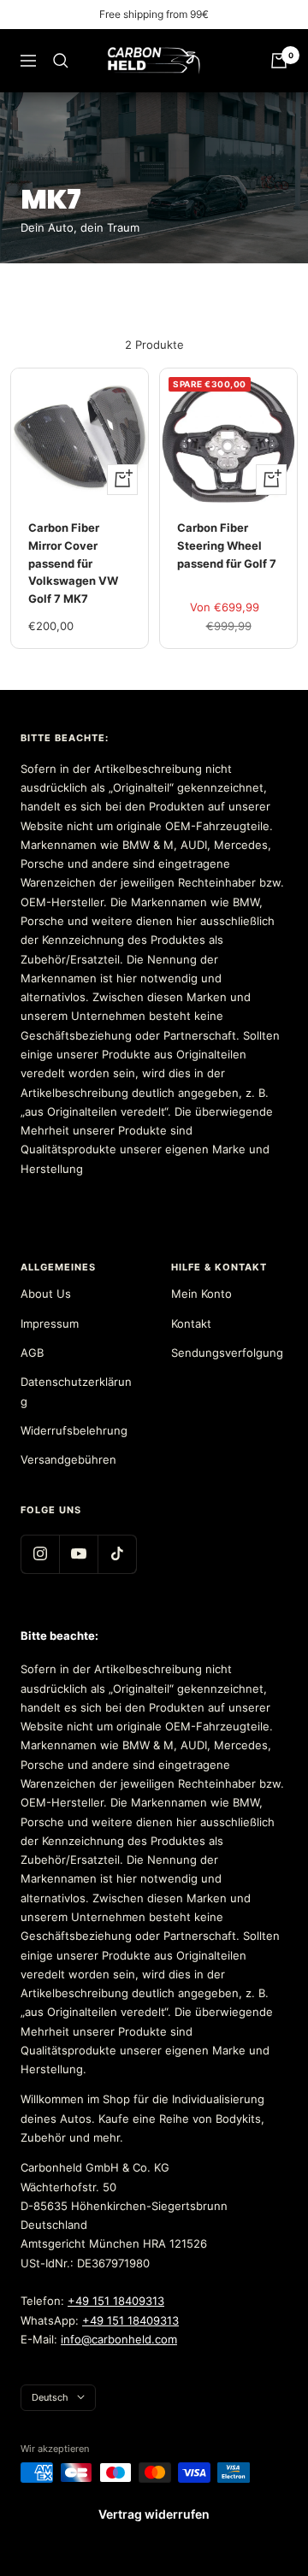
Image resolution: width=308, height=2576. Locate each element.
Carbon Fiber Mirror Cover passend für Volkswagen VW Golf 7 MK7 (73, 563)
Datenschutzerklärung (76, 1391)
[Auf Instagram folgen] (40, 1554)
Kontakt (191, 1323)
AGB (32, 1353)
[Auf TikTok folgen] (117, 1554)
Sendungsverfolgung (227, 1353)
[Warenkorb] (279, 61)
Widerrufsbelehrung (74, 1430)
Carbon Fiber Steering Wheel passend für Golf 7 (227, 545)
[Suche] (61, 61)
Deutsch (50, 2397)
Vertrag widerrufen (154, 2514)
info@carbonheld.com (119, 2339)
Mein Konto (201, 1294)
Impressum (50, 1323)
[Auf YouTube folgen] (78, 1554)
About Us (46, 1294)
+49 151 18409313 (116, 2301)
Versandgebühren (68, 1459)
